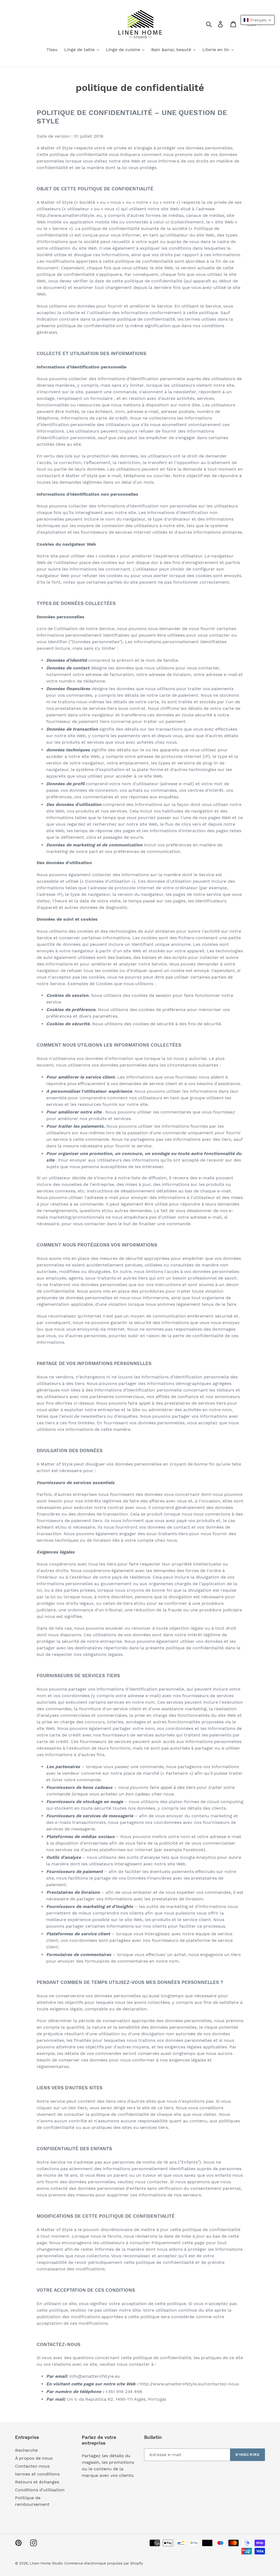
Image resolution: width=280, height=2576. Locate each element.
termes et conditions (37, 2474)
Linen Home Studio (46, 2563)
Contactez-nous (32, 2466)
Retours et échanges (37, 2482)
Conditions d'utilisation (40, 2490)
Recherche (26, 2450)
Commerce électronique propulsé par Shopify (104, 2563)
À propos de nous (34, 2458)
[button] (258, 20)
